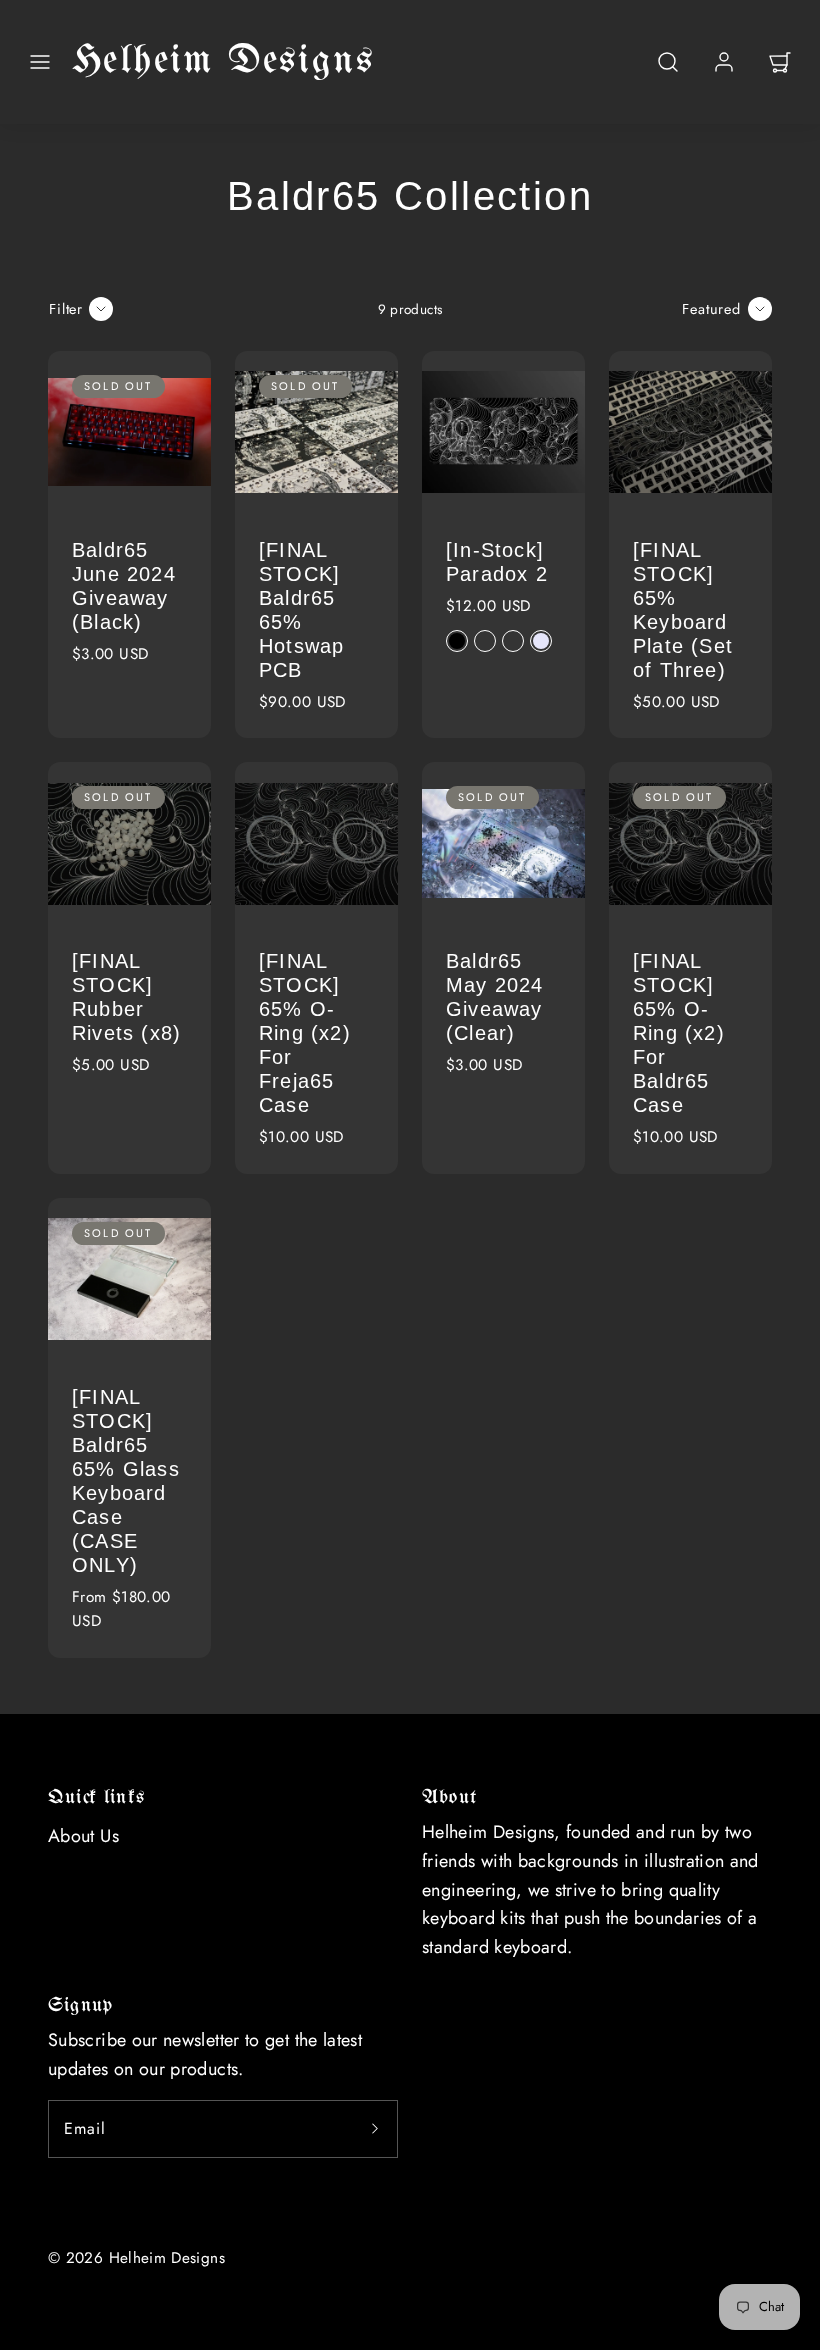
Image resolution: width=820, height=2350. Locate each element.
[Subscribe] (375, 2129)
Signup (80, 2005)
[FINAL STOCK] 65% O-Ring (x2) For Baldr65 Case (679, 1033)
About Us (83, 1836)
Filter (66, 309)
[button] (40, 62)
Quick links (96, 1797)
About (449, 1797)
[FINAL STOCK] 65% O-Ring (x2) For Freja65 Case (305, 1033)
